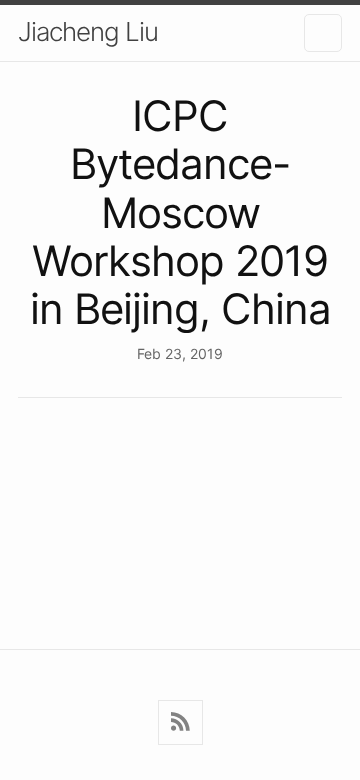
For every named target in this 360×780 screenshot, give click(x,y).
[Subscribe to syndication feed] (180, 722)
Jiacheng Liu (88, 31)
